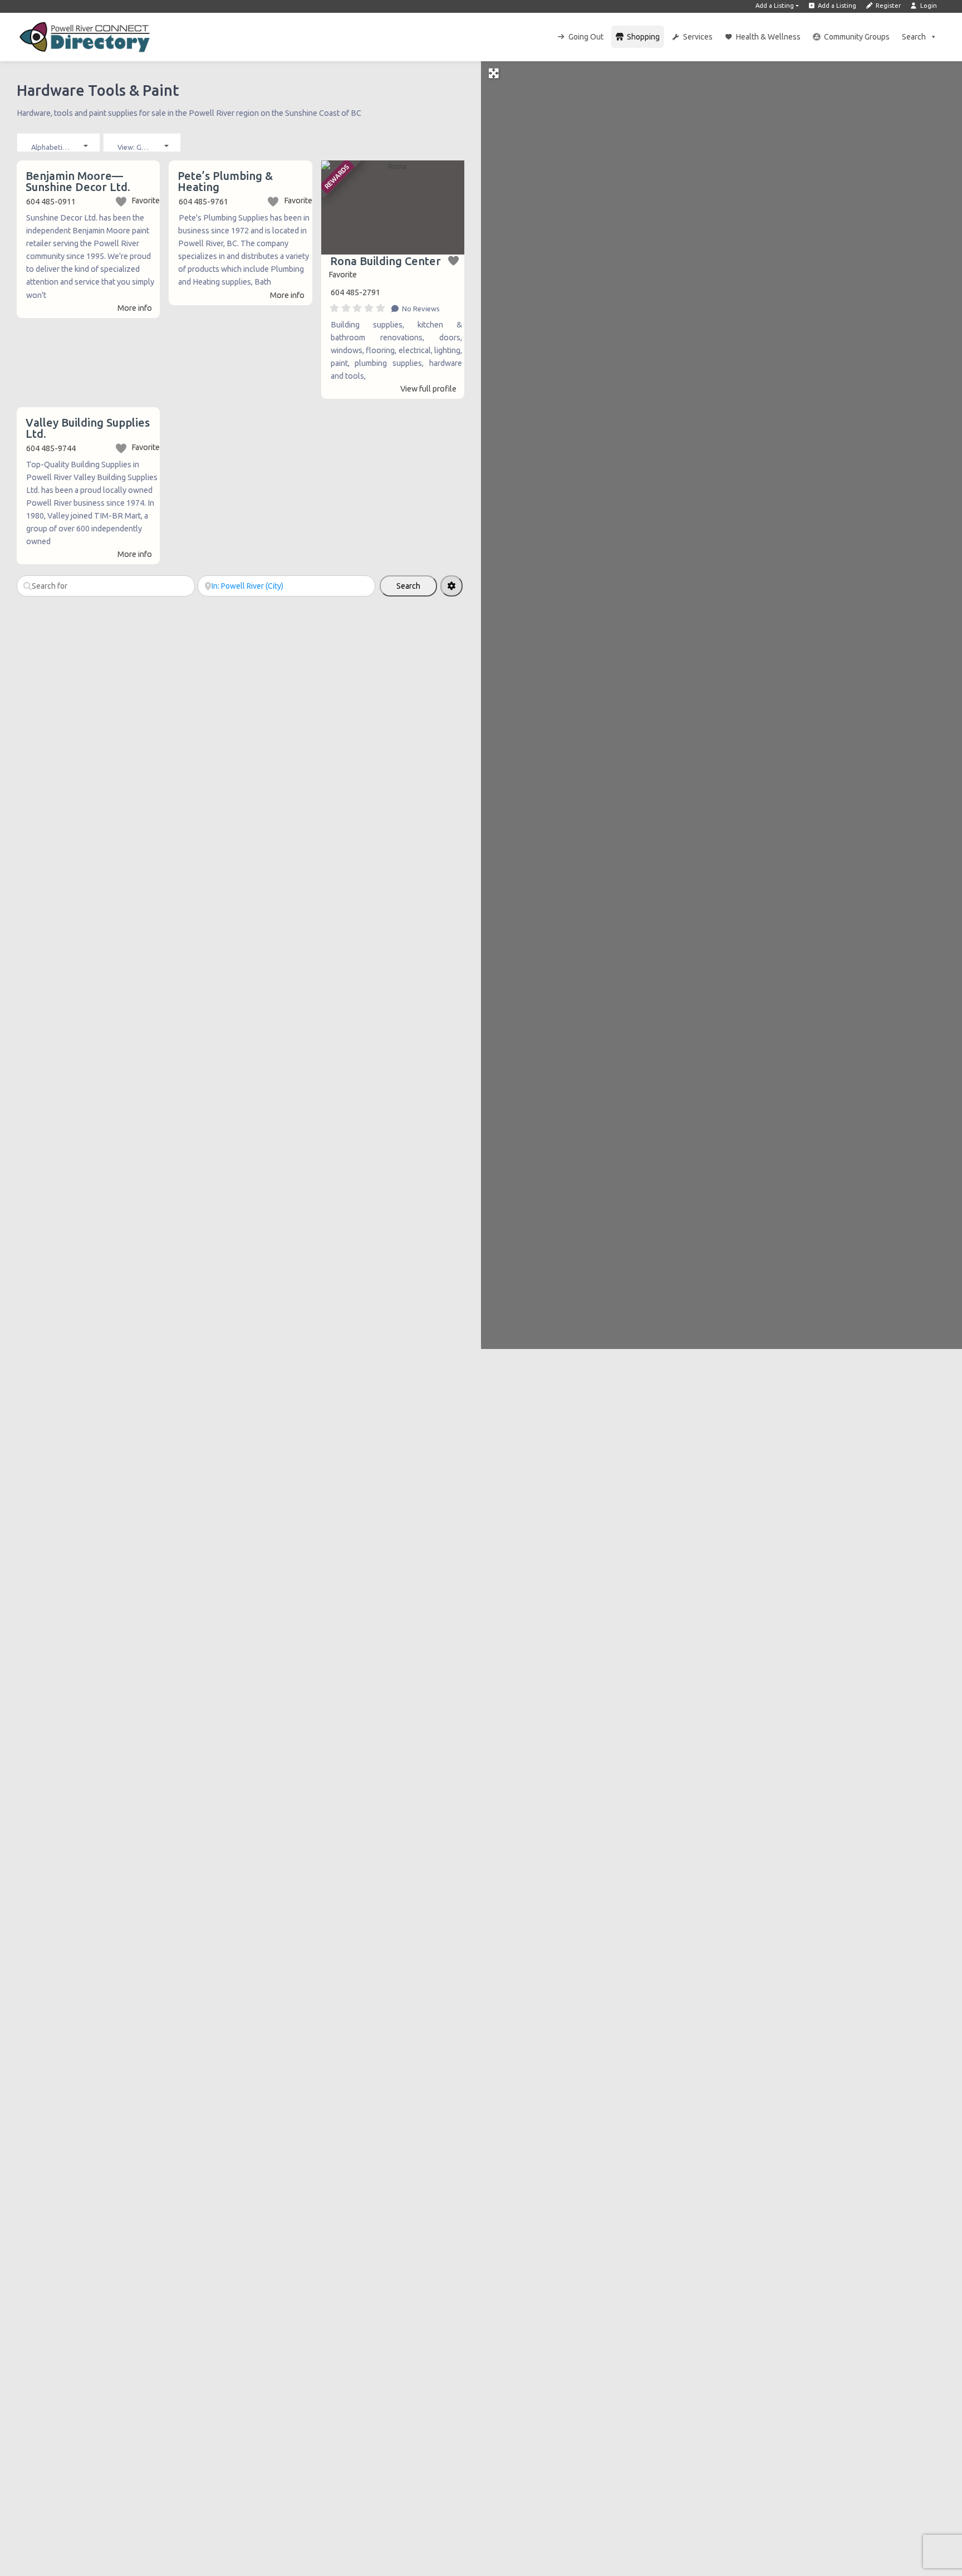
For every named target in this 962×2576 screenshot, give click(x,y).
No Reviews (420, 309)
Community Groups (857, 37)
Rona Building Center (386, 261)
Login (928, 6)
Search (914, 37)
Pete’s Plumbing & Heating (225, 181)
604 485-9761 (203, 202)
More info (135, 308)
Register (887, 6)
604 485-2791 (355, 292)
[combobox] (58, 142)
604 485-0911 (51, 202)
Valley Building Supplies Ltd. (88, 428)
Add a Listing (775, 6)
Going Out (586, 37)
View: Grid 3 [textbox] (137, 147)
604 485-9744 (51, 448)
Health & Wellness (768, 37)
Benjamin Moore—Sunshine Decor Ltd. (78, 181)
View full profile (428, 389)
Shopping (643, 37)
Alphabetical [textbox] (51, 147)
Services (698, 37)
